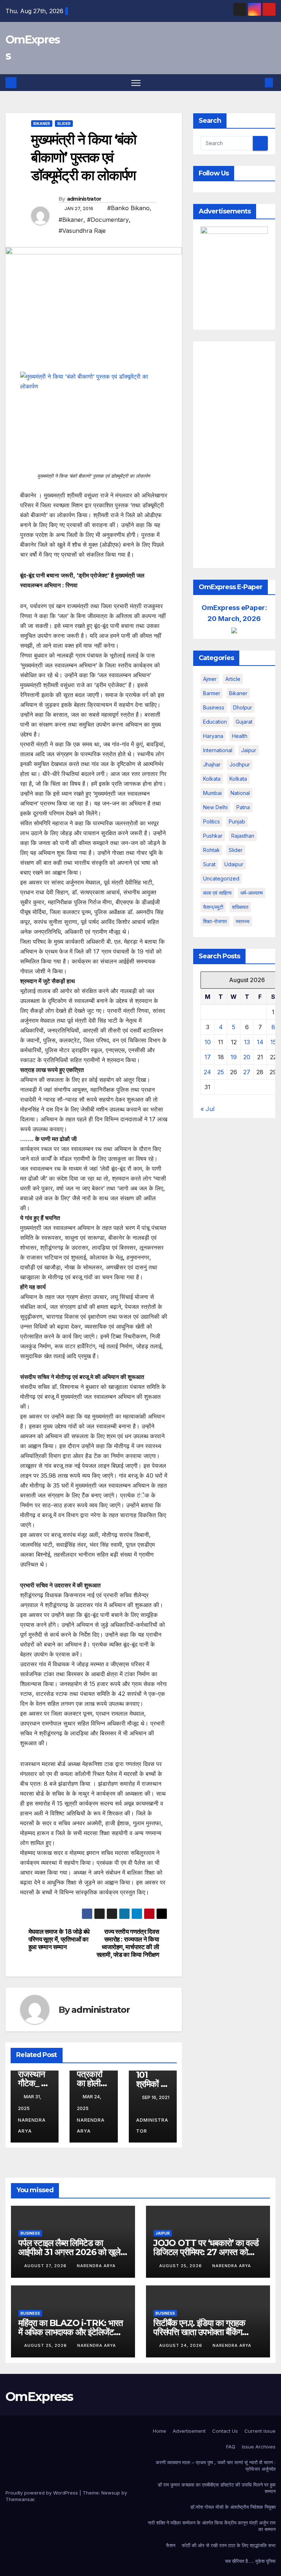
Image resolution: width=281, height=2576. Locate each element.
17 (208, 1057)
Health (240, 736)
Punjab (237, 821)
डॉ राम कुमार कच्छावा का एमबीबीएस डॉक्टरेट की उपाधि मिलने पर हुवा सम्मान (217, 2488)
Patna (243, 807)
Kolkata (238, 779)
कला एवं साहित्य (217, 893)
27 (247, 1072)
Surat (209, 864)
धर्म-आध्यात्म (252, 893)
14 (260, 1042)
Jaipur (249, 750)
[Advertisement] (234, 455)
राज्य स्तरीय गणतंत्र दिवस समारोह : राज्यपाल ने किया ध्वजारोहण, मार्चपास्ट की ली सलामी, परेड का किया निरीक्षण (128, 1943)
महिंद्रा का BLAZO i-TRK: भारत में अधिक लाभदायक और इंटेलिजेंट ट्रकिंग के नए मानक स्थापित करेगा (70, 2332)
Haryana (213, 736)
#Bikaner (71, 220)
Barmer (212, 693)
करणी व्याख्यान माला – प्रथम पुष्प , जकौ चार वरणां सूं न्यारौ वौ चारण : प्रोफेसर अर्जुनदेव (216, 2466)
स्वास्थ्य (243, 921)
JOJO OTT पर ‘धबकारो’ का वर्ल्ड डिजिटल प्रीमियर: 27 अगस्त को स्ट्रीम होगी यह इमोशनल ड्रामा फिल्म (206, 2252)
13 (247, 1042)
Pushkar (213, 836)
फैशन (171, 2545)
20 (247, 1057)
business (214, 707)
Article (233, 679)
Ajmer (210, 679)
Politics (211, 821)
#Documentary (108, 220)
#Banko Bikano (128, 208)
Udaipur (234, 864)
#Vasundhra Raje (82, 231)
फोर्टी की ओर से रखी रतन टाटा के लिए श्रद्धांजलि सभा (229, 2545)
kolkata (212, 779)
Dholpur (243, 707)
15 (273, 1042)
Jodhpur (240, 764)
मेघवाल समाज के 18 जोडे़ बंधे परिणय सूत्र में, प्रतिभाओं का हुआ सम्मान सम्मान (59, 1939)
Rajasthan (243, 836)
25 (221, 1072)
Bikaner (42, 124)
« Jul (207, 1109)
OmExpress (39, 2397)
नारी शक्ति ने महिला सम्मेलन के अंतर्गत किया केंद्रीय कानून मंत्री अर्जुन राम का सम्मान (212, 2526)
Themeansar (20, 2499)
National (240, 793)
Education (215, 722)
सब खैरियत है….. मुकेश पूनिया (250, 2561)
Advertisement (189, 2431)
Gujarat (244, 722)
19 (234, 1057)
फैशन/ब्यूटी (213, 907)
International (218, 750)
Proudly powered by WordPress (42, 2493)
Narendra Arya (32, 2126)
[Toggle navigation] (136, 83)
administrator (84, 199)
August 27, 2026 (46, 2266)
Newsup (111, 2493)
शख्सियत (240, 907)
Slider (64, 124)
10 (208, 1042)
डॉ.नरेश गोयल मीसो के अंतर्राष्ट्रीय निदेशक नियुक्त (233, 2507)
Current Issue (260, 2431)
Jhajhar (212, 764)
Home (160, 2431)
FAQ (231, 2447)
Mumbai (212, 793)
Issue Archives (259, 2447)
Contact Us (225, 2431)
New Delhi (215, 807)
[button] (257, 83)
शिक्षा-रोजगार (215, 921)
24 (207, 1072)
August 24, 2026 (181, 2345)
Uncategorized (221, 878)
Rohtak (211, 850)
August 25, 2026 (181, 2266)
